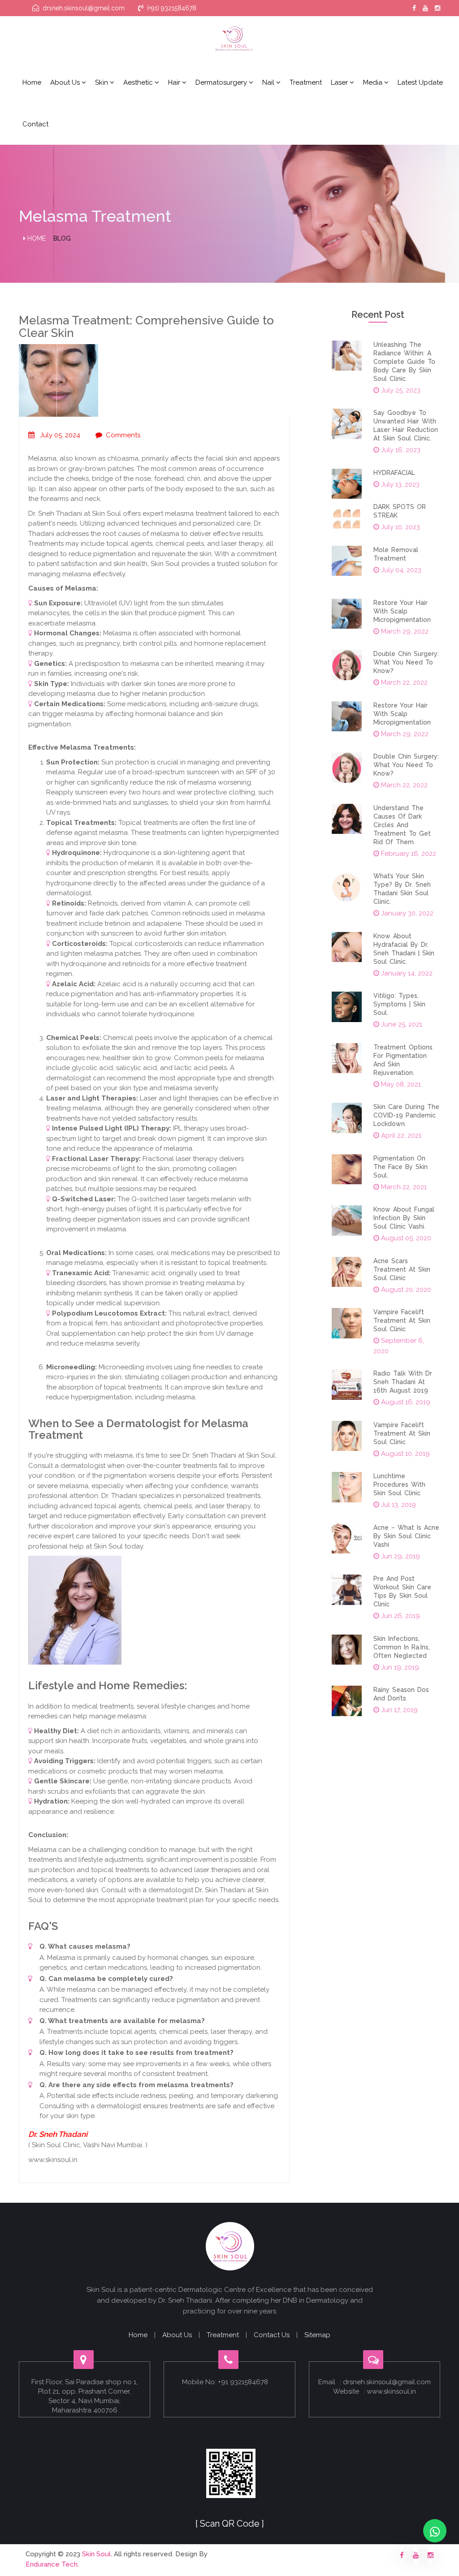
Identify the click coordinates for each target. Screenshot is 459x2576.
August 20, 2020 (405, 1290)
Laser (340, 82)
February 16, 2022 (408, 854)
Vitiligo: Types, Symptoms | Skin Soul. (399, 1004)
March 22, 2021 (403, 1187)
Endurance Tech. (52, 2564)
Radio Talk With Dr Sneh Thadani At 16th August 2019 (403, 1382)
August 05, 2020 (405, 1238)
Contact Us (272, 2335)
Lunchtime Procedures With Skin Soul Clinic (399, 1484)
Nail (269, 82)
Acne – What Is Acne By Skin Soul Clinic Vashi (406, 1536)
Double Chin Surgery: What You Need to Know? (406, 662)
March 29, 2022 (404, 631)
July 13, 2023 (399, 484)
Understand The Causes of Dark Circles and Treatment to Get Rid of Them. (402, 825)
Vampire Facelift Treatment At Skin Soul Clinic (402, 1320)
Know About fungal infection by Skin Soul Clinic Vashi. (404, 1218)
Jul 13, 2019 (398, 1505)
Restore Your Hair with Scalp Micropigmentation (402, 611)
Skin (102, 82)
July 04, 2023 (400, 570)
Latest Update (420, 82)
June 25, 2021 (401, 1024)
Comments (123, 435)
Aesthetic (139, 82)
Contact (35, 124)
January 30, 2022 (406, 913)
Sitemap (317, 2335)
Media (374, 82)
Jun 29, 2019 (400, 1556)
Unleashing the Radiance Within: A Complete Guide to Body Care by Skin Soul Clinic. (404, 362)
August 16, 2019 (405, 1402)
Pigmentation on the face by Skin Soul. (401, 1167)
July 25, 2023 (400, 390)
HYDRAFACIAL (394, 473)
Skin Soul (96, 2554)
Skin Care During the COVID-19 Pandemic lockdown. (406, 1115)
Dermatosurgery (222, 82)
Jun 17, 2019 (398, 1710)
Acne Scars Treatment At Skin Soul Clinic (402, 1269)
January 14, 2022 (406, 973)
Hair (175, 82)
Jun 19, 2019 (399, 1667)
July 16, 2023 (400, 450)
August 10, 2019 (405, 1454)
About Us (177, 2335)
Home (32, 82)
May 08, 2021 (400, 1084)
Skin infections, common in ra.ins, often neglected (402, 1647)
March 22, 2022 (403, 682)
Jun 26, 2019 (400, 1616)
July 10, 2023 (400, 527)
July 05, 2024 (59, 435)
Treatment (306, 82)
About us (66, 82)
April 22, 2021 (400, 1135)
